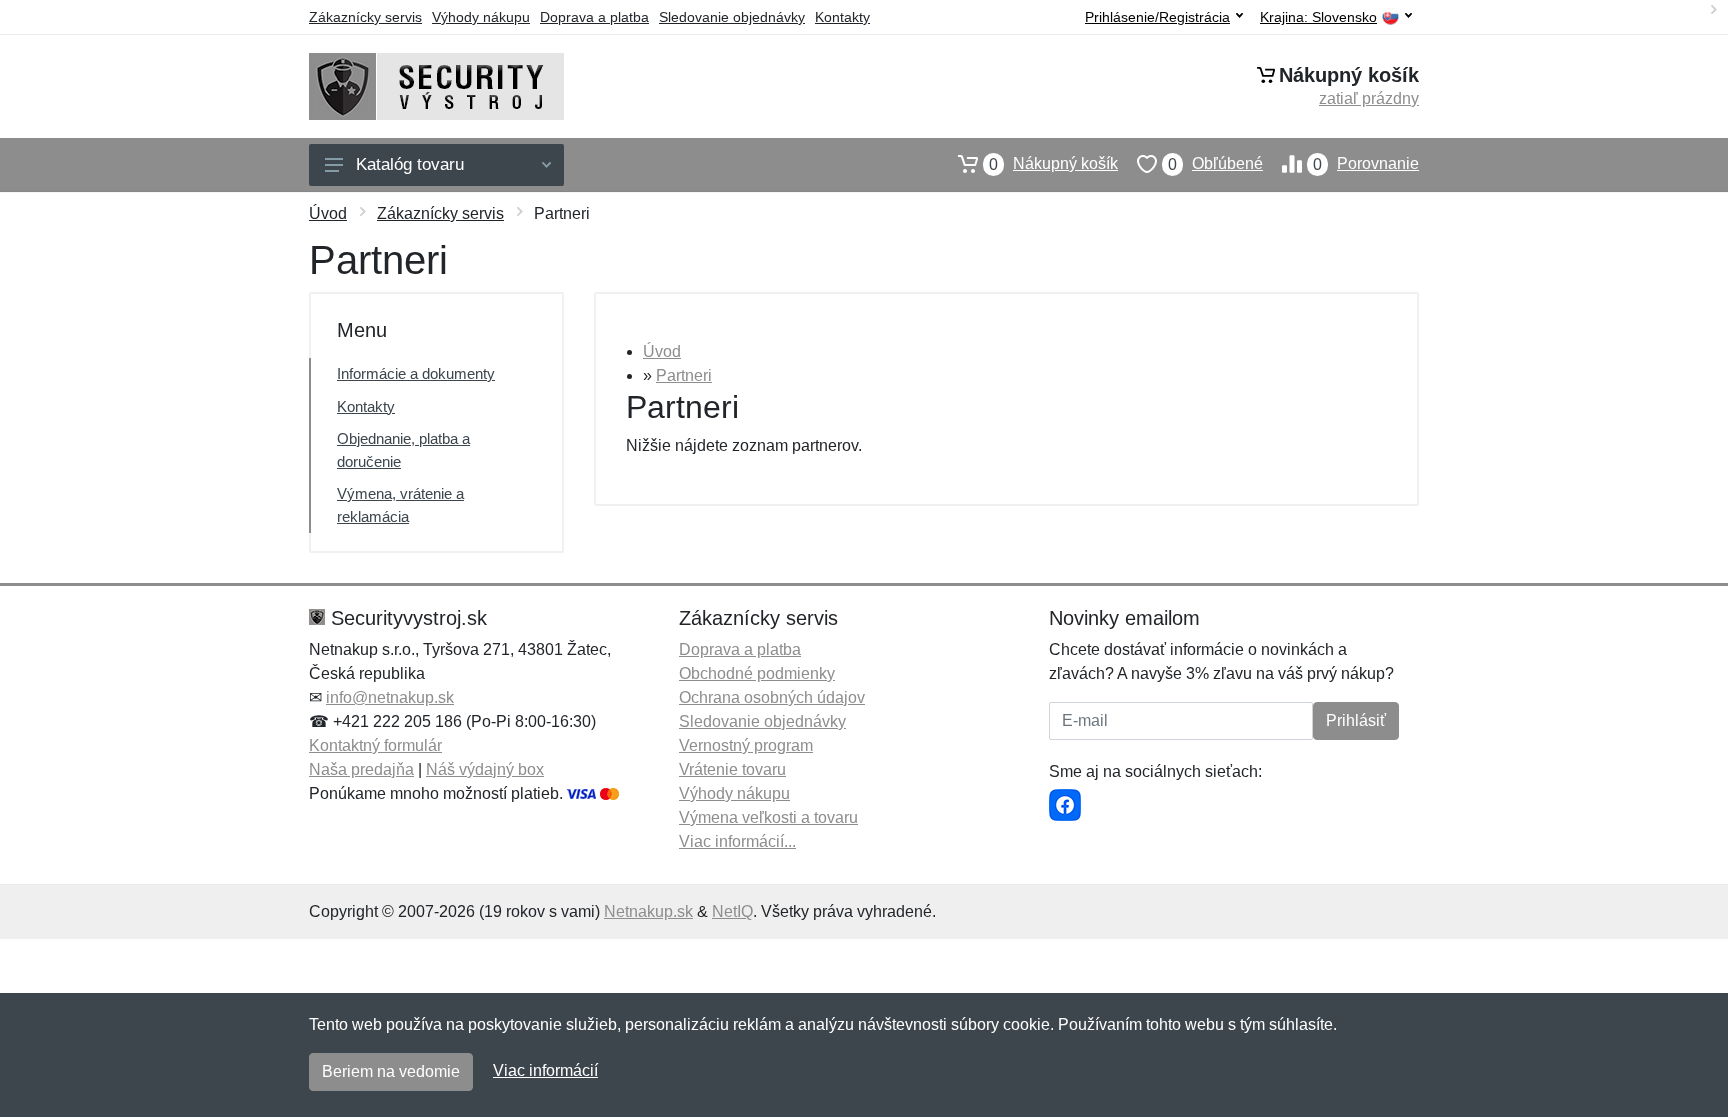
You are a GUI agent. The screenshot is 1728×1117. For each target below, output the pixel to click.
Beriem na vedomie (391, 1071)
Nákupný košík (1053, 164)
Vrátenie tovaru (732, 769)
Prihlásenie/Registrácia (1157, 17)
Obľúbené (1215, 164)
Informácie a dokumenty (416, 373)
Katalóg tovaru (410, 164)
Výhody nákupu (481, 17)
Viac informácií (545, 1070)
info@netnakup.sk (390, 697)
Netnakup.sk (648, 911)
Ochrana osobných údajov (772, 697)
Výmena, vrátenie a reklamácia (400, 505)
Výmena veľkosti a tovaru (768, 817)
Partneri (684, 375)
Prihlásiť (1356, 720)
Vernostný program (746, 745)
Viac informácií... (737, 841)
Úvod (328, 213)
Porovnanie (1366, 164)
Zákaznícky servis (365, 17)
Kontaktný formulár (375, 745)
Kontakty (842, 17)
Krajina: (1318, 17)
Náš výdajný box (485, 769)
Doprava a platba (594, 17)
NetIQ (732, 911)
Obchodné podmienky (757, 673)
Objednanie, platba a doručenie (403, 450)
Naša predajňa (361, 769)
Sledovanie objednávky (732, 17)
